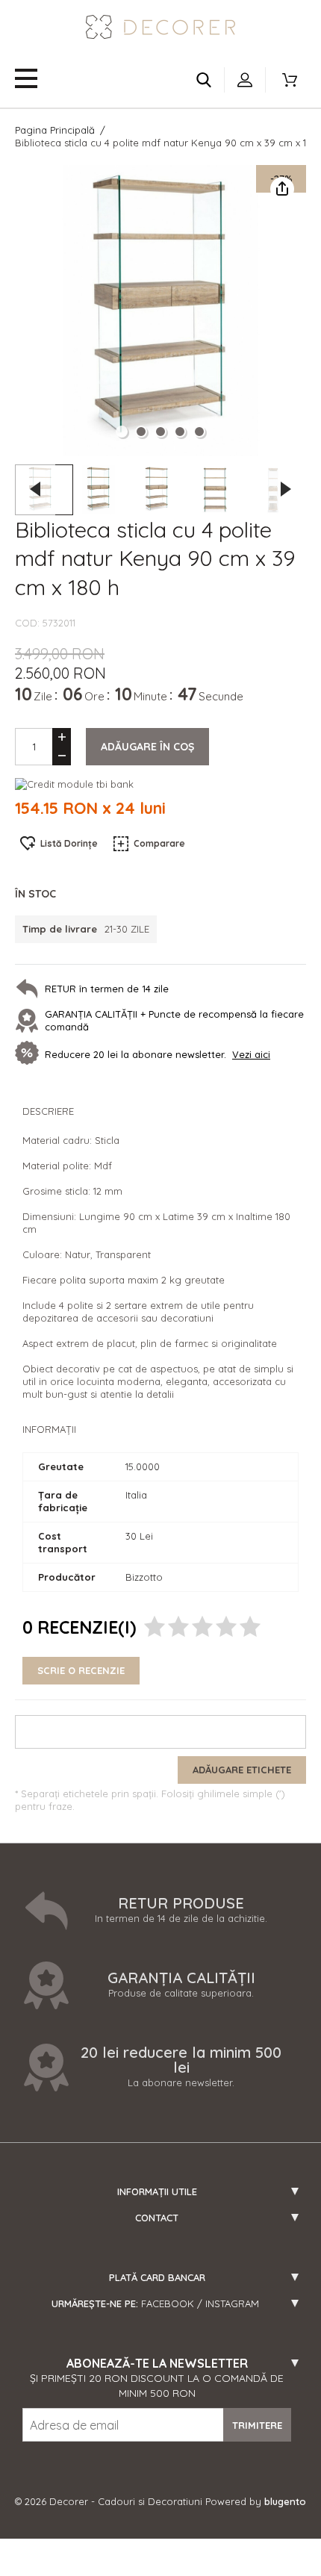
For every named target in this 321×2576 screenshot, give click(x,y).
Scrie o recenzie (81, 1670)
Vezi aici (251, 1054)
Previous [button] (35, 489)
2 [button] (141, 432)
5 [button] (199, 432)
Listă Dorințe (69, 843)
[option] (160, 311)
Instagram (232, 2303)
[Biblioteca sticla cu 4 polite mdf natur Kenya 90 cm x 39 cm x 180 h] (102, 490)
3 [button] (160, 432)
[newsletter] (30, 1054)
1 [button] (122, 432)
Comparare (159, 843)
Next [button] (286, 489)
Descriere (48, 1111)
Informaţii (49, 1429)
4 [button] (180, 432)
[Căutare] (204, 80)
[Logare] (245, 80)
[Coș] (290, 80)
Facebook (168, 2303)
